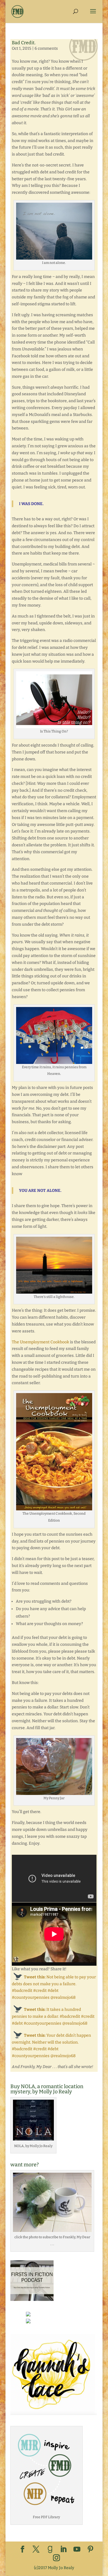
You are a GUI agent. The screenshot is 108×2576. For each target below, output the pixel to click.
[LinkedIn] (63, 2550)
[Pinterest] (90, 2550)
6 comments (46, 48)
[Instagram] (56, 2558)
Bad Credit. (24, 43)
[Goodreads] (50, 2550)
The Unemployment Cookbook (40, 1342)
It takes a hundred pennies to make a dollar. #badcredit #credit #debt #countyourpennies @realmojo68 (53, 2016)
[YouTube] (77, 2550)
